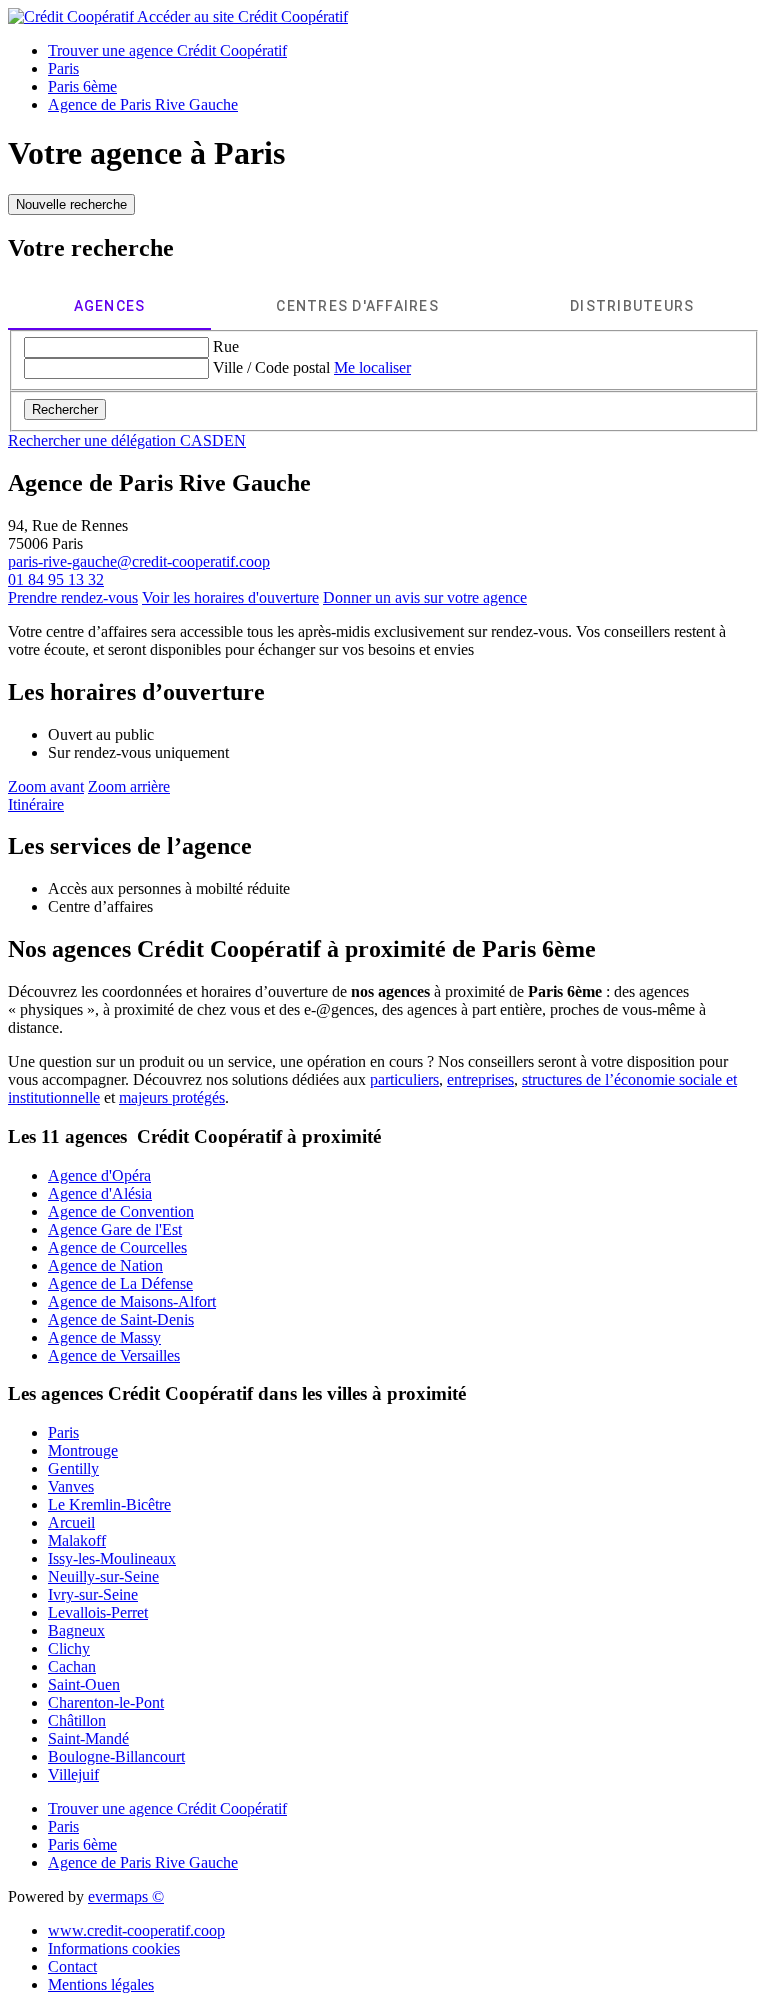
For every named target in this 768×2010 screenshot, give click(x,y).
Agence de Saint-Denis (121, 1319)
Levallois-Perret (98, 1612)
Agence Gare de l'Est (115, 1229)
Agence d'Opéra (99, 1175)
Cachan (72, 1666)
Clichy (69, 1648)
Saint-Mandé (88, 1738)
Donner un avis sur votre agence (425, 597)
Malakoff (77, 1540)
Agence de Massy (104, 1337)
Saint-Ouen (84, 1684)
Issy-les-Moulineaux (112, 1558)
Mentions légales (101, 1984)
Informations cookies (114, 1948)
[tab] (109, 306)
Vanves (71, 1486)
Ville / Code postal (271, 367)
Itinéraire (36, 804)
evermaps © (126, 1896)
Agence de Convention (121, 1211)
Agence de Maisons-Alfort (132, 1301)
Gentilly (73, 1468)
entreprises (480, 1079)
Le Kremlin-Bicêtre (109, 1504)
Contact (72, 1966)
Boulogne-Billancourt (116, 1756)
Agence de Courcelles (117, 1247)
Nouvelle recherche (71, 204)
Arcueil (71, 1522)
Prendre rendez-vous (73, 597)
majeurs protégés (172, 1097)
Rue (226, 346)
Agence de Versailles (114, 1355)
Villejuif (73, 1774)
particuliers (404, 1079)
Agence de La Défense (120, 1283)
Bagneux (76, 1630)
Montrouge (83, 1450)
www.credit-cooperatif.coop (136, 1930)
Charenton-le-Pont (106, 1702)
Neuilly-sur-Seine (103, 1576)
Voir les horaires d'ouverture (230, 597)
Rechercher (65, 409)
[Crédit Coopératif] (72, 16)
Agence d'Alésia (100, 1193)
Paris (63, 1432)
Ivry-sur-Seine (93, 1594)
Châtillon (77, 1720)
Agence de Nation (105, 1265)
